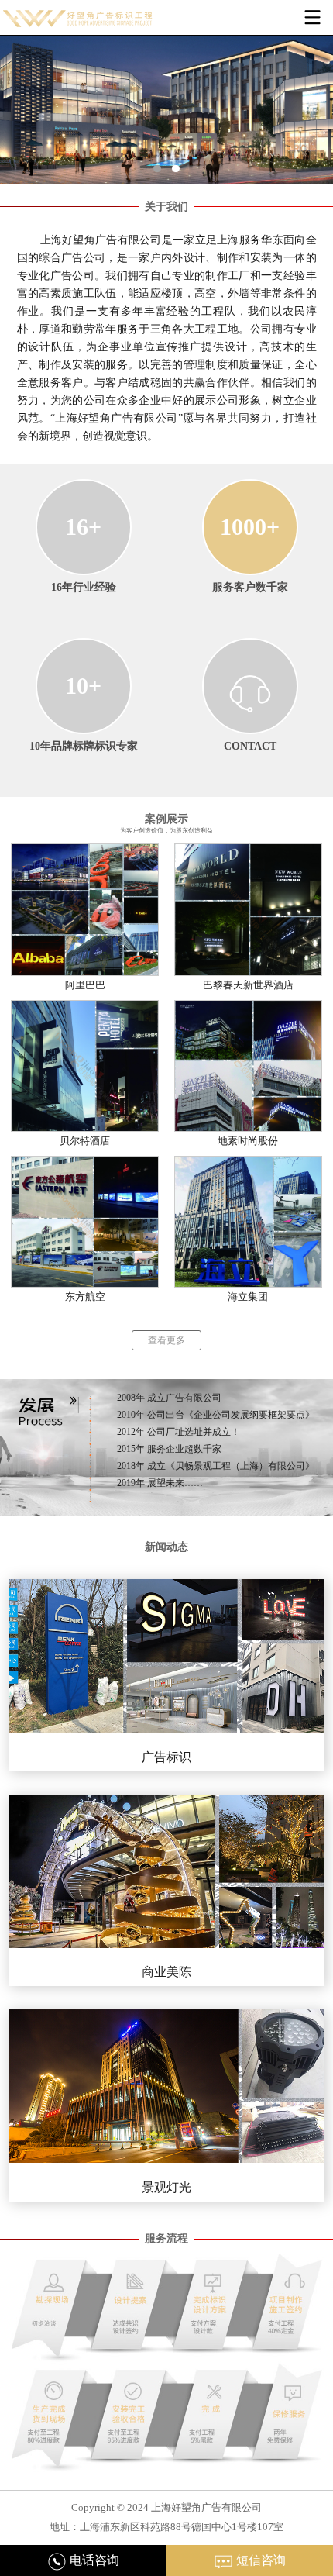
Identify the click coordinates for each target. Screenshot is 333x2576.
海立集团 (248, 1297)
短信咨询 (259, 2560)
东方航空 (85, 1297)
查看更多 (166, 1340)
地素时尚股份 (248, 1141)
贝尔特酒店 (85, 1141)
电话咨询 (93, 2560)
